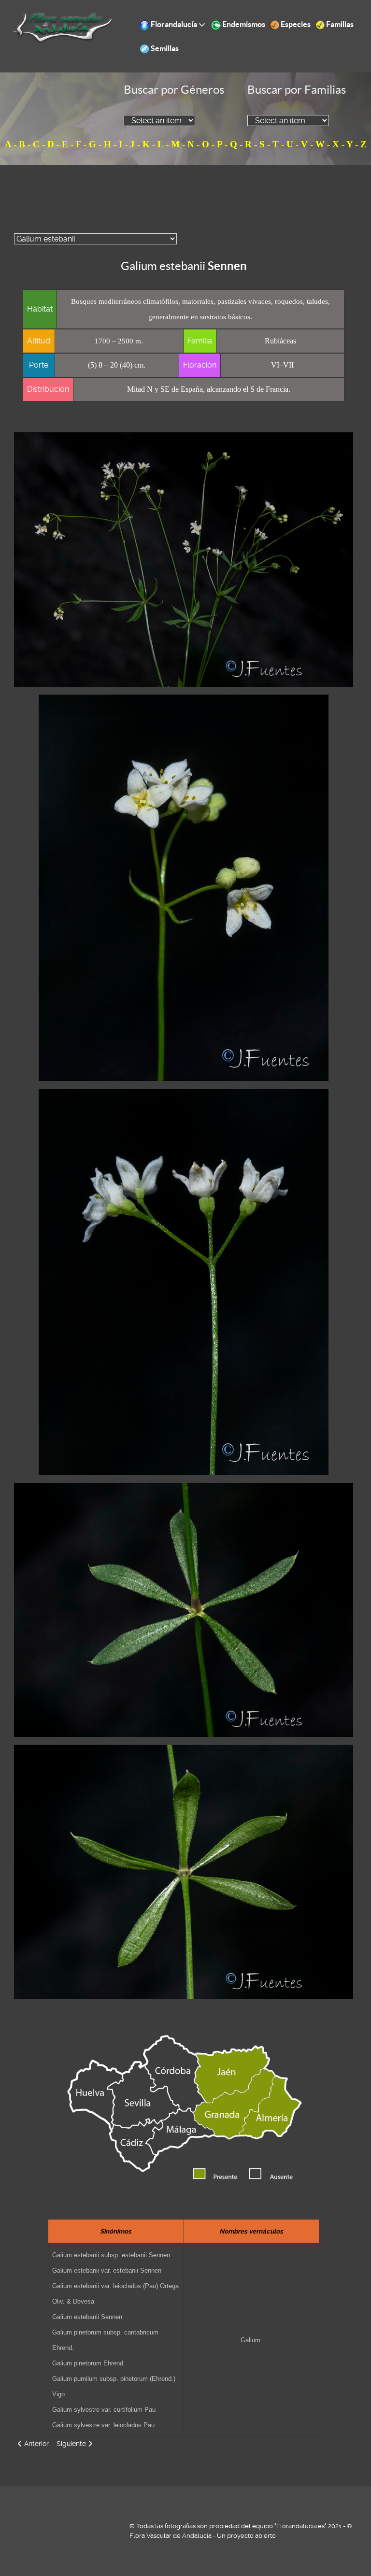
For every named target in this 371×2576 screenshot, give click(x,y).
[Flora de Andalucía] (63, 27)
